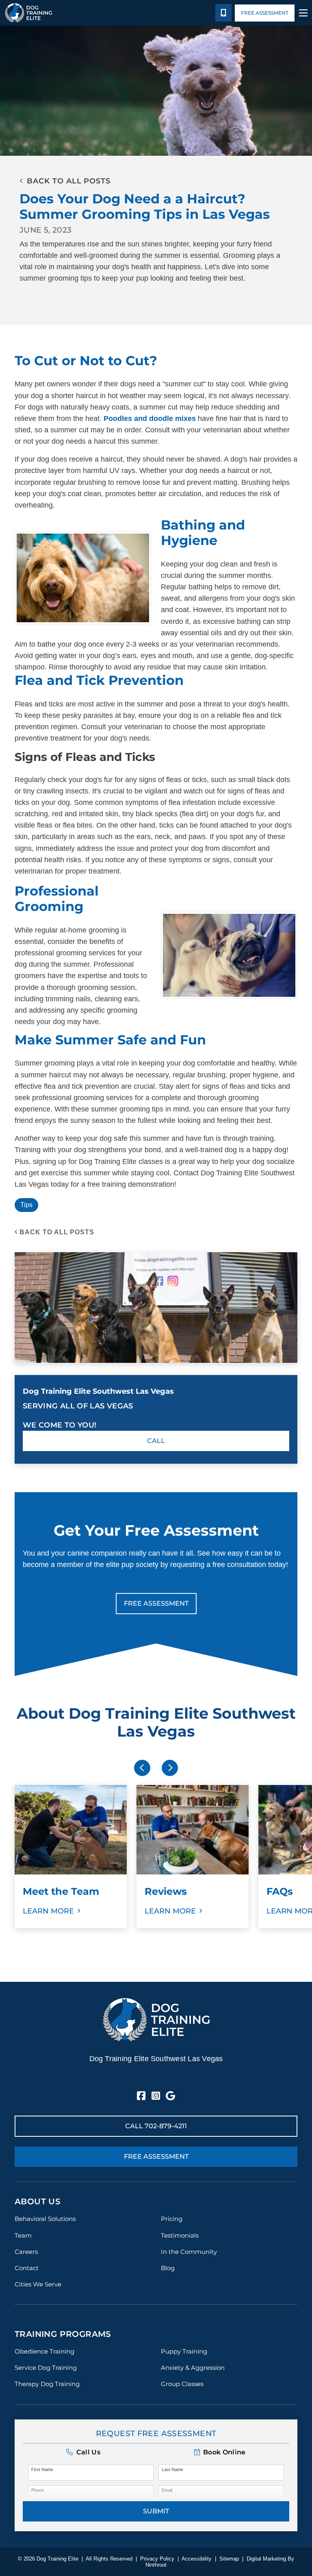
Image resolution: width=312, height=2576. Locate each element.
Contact (27, 2268)
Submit (156, 2511)
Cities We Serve (38, 2284)
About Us (38, 2201)
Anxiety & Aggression (193, 2368)
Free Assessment (265, 13)
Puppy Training (184, 2351)
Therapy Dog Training (47, 2384)
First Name (42, 2469)
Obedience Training (44, 2351)
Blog (168, 2268)
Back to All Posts (57, 1232)
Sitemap (229, 2559)
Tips (26, 1205)
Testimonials (180, 2235)
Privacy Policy (157, 2559)
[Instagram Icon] (156, 2096)
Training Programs (63, 2334)
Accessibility (197, 2559)
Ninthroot (156, 2565)
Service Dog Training (46, 2368)
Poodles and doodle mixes (151, 418)
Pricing (172, 2219)
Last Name (172, 2469)
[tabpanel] (71, 1857)
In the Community (189, 2252)
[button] (220, 2452)
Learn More (48, 1911)
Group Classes (182, 2384)
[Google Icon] (170, 2096)
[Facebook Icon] (141, 2096)
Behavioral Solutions (45, 2219)
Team (23, 2235)
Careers (26, 2252)
